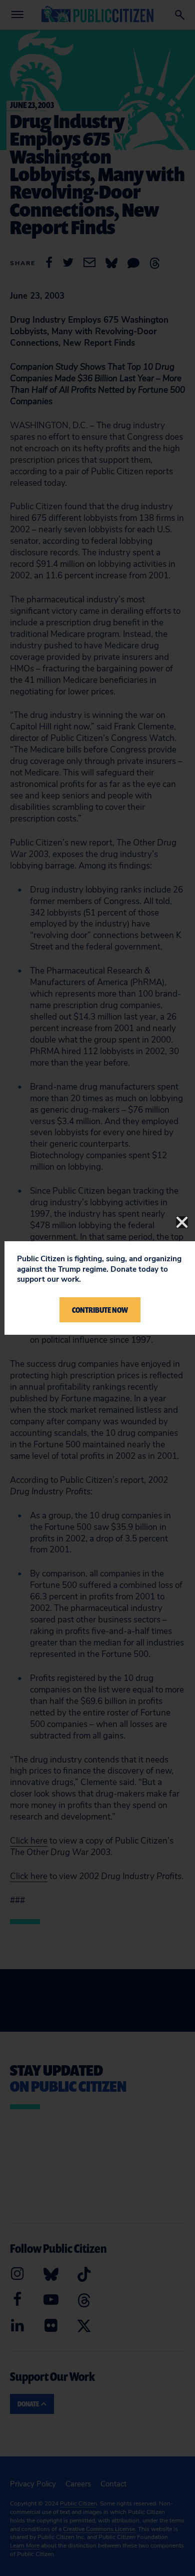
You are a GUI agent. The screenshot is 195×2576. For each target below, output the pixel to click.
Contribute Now (100, 1310)
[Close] (182, 1222)
